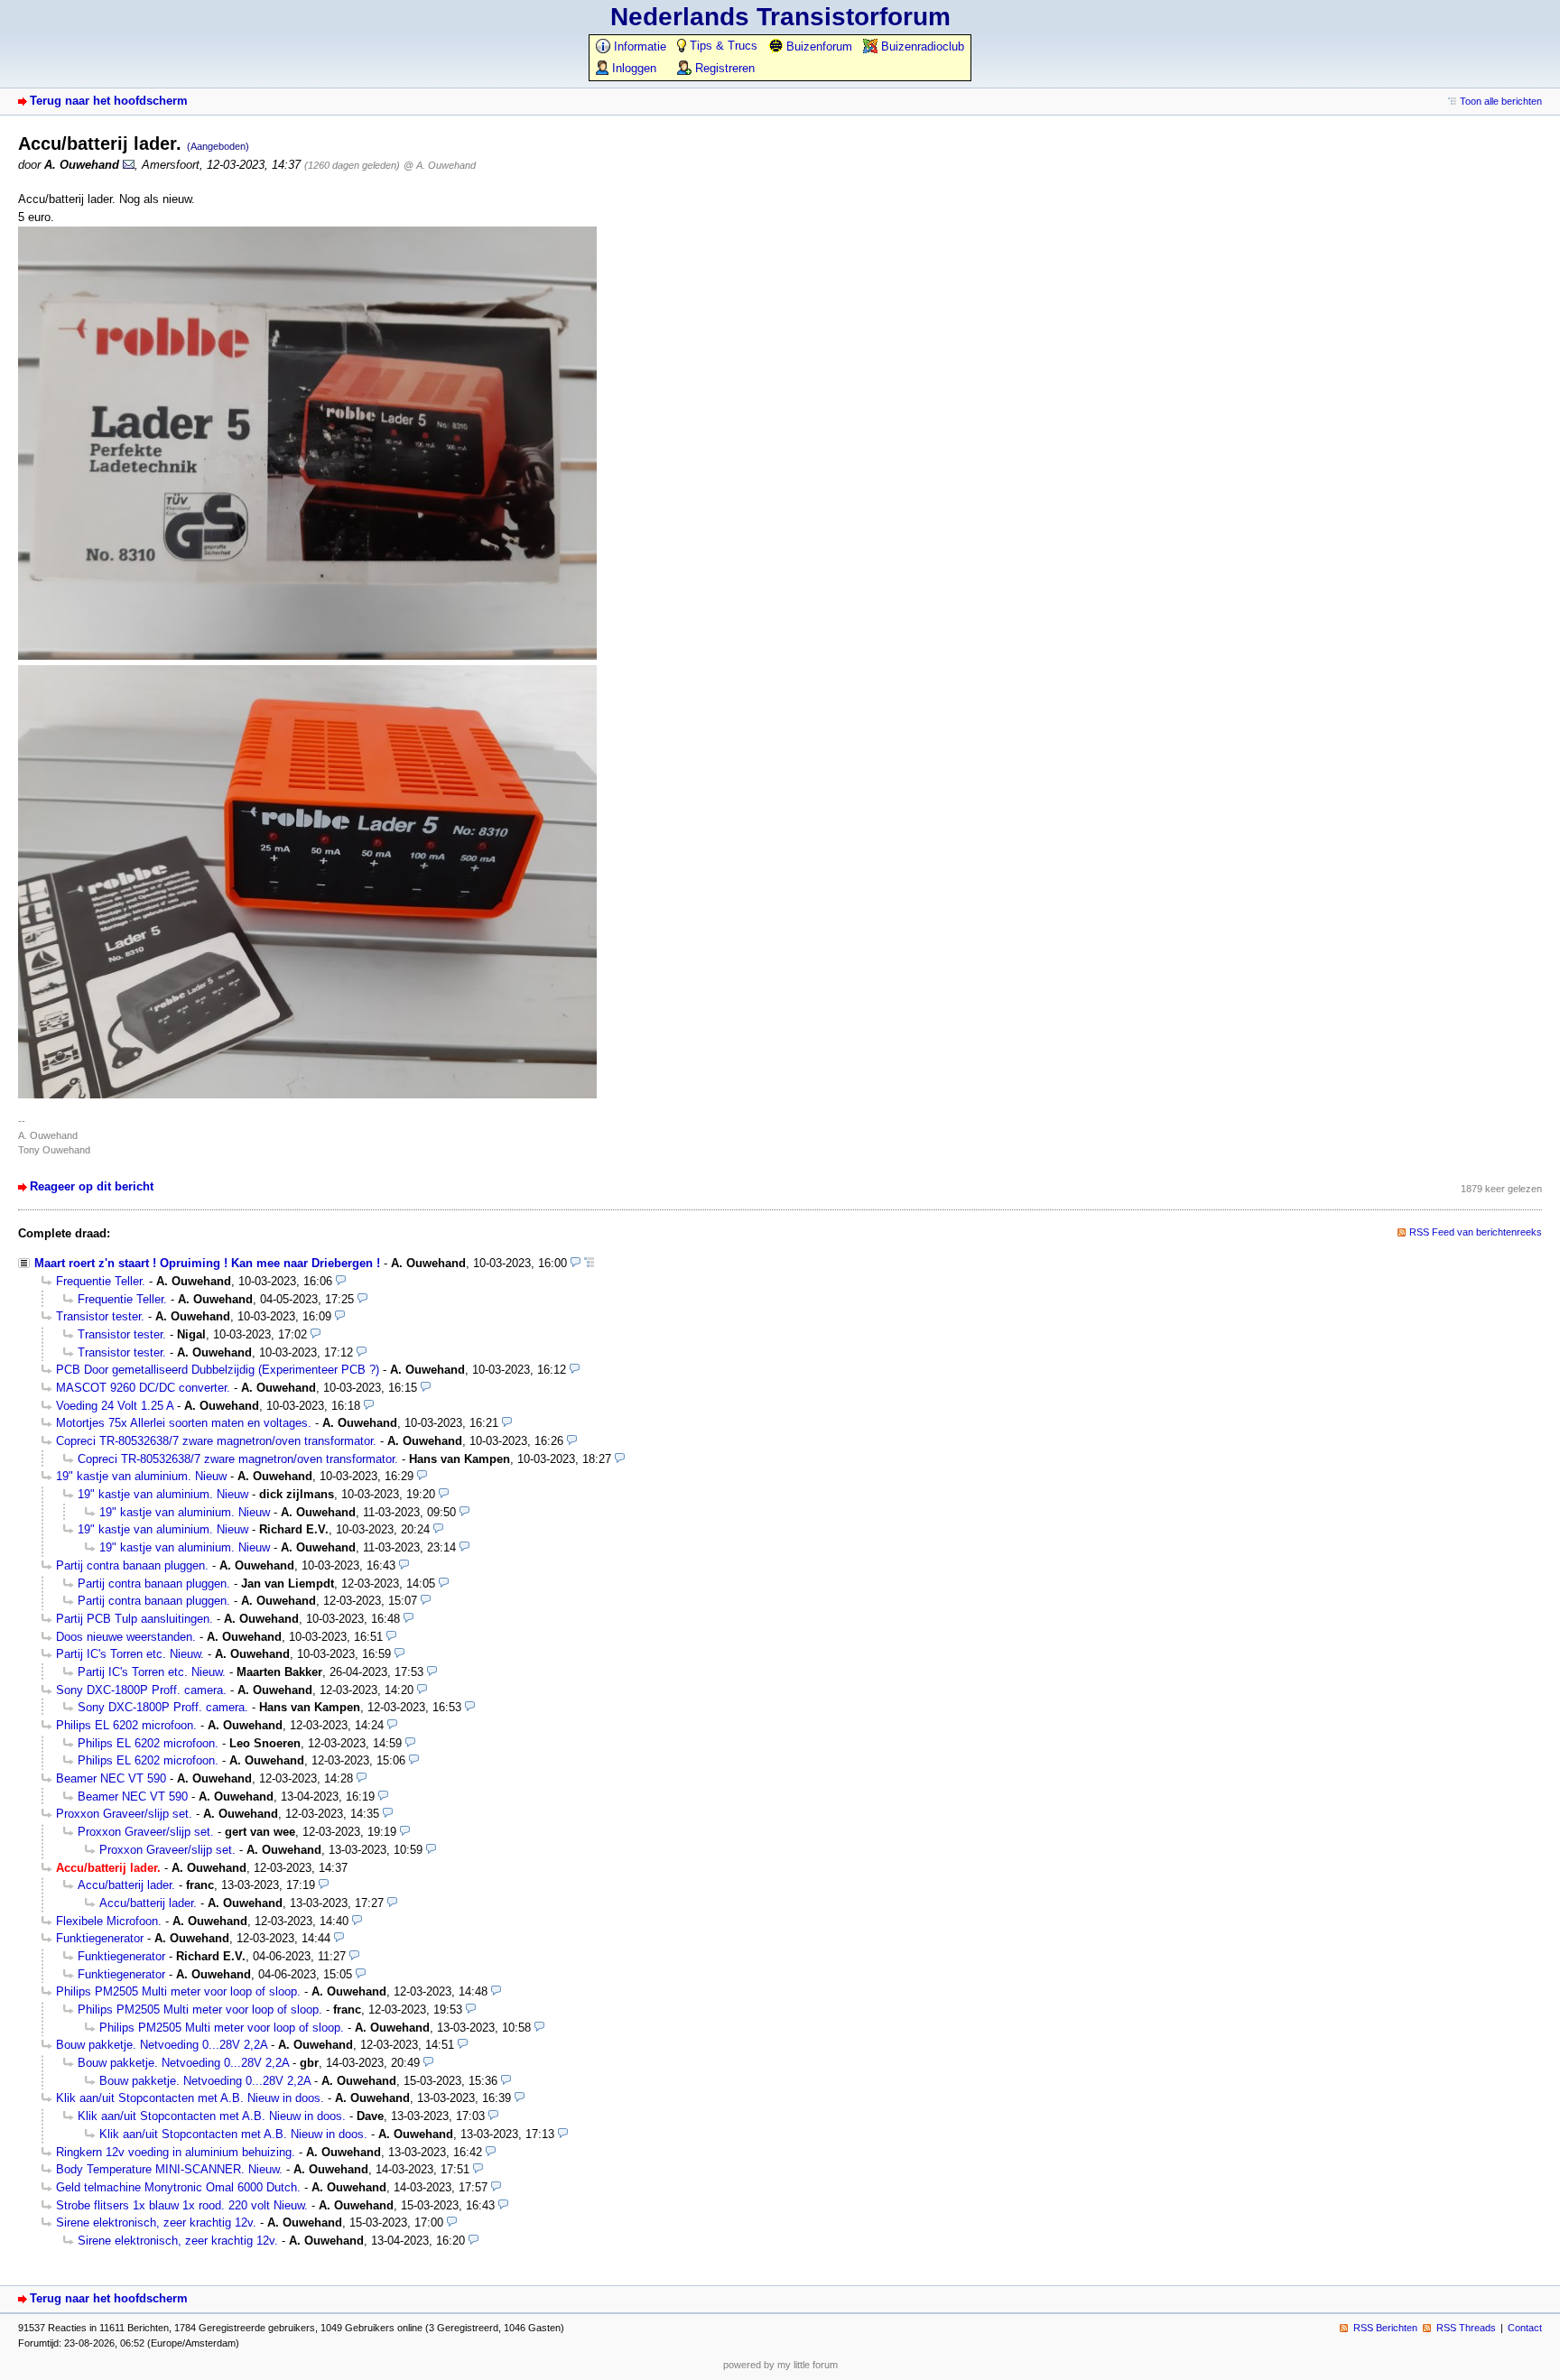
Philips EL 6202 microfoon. (126, 1725)
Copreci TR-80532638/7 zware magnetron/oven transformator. (216, 1441)
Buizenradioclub (921, 46)
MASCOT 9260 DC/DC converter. (143, 1388)
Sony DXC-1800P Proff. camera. (141, 1690)
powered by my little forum (780, 2365)
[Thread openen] (589, 1263)
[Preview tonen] (576, 1263)
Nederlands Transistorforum (780, 17)
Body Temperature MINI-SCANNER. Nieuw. (169, 2169)
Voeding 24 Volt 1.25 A (115, 1406)
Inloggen (632, 68)
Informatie (638, 46)
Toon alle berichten (1501, 101)
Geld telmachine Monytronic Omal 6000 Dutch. (178, 2187)
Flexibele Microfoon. (109, 1921)
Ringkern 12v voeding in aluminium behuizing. (176, 2152)
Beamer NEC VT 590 (111, 1778)
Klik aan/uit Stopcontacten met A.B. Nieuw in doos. (190, 2098)
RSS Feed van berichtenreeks (1476, 1232)
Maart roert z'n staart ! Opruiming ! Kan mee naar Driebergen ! (207, 1263)
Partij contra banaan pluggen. (132, 1565)
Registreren (723, 68)
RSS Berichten (1385, 2328)
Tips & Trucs (722, 46)
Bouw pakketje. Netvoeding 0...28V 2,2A (162, 2045)
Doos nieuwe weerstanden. (126, 1637)
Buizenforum (817, 46)
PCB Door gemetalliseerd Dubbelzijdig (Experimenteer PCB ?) (218, 1370)
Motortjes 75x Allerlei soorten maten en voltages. (184, 1423)
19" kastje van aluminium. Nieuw (141, 1476)
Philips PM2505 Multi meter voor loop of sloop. (178, 1991)
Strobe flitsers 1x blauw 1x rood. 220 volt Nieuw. (182, 2205)
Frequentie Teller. (101, 1281)
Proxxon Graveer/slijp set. (124, 1814)
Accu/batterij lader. (126, 1885)
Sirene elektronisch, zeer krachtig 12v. (156, 2223)
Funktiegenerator (100, 1938)
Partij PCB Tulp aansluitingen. (135, 1619)
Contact (1525, 2328)
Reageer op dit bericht (92, 1186)
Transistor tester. (100, 1316)
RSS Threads (1466, 2328)
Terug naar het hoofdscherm (109, 101)
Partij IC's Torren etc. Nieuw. (130, 1654)
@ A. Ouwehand (440, 165)
